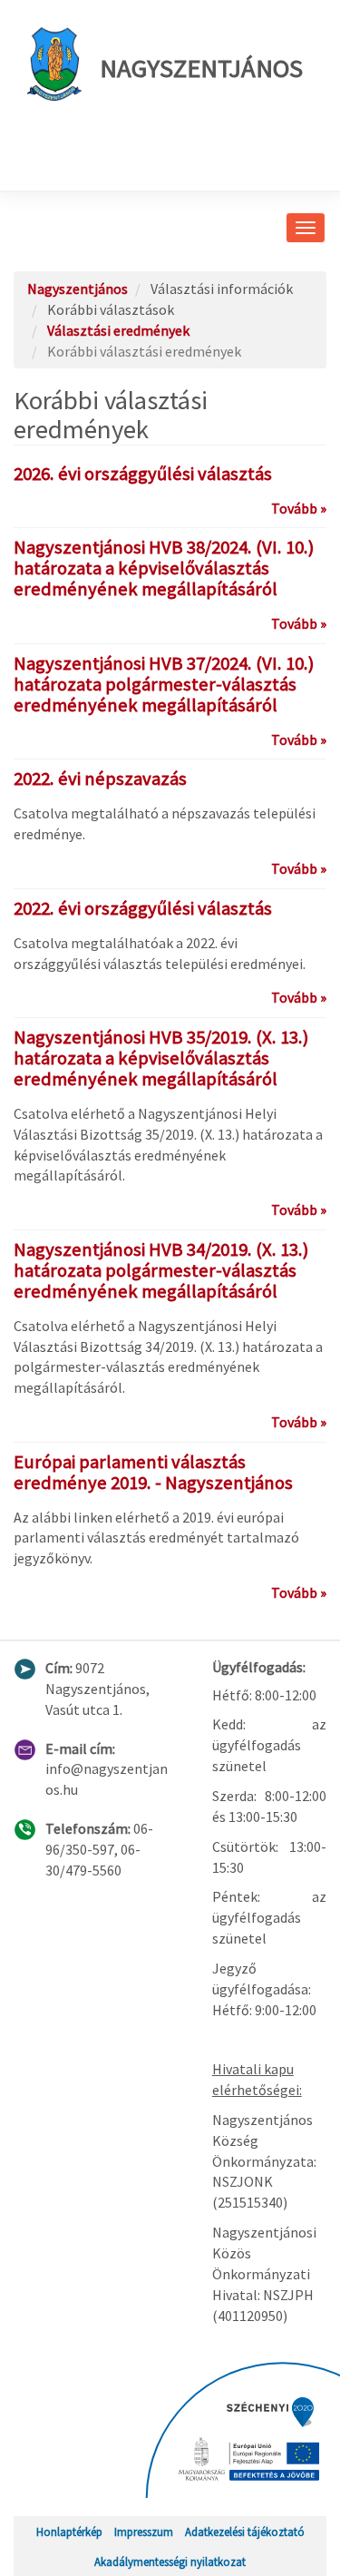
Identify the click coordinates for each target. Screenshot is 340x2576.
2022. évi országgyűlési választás (143, 908)
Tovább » (299, 508)
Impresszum (144, 2532)
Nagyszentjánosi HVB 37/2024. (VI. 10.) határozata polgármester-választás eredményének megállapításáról (164, 684)
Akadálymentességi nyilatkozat (170, 2561)
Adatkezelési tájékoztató (245, 2532)
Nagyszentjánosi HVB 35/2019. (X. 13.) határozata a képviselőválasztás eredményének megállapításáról (161, 1058)
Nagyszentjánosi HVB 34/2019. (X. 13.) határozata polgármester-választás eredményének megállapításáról (161, 1270)
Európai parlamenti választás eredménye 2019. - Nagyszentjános (153, 1472)
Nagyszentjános (201, 68)
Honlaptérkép (69, 2532)
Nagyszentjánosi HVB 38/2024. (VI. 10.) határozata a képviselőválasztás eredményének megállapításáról (164, 568)
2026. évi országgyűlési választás (143, 474)
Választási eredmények (118, 330)
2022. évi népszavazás (100, 779)
